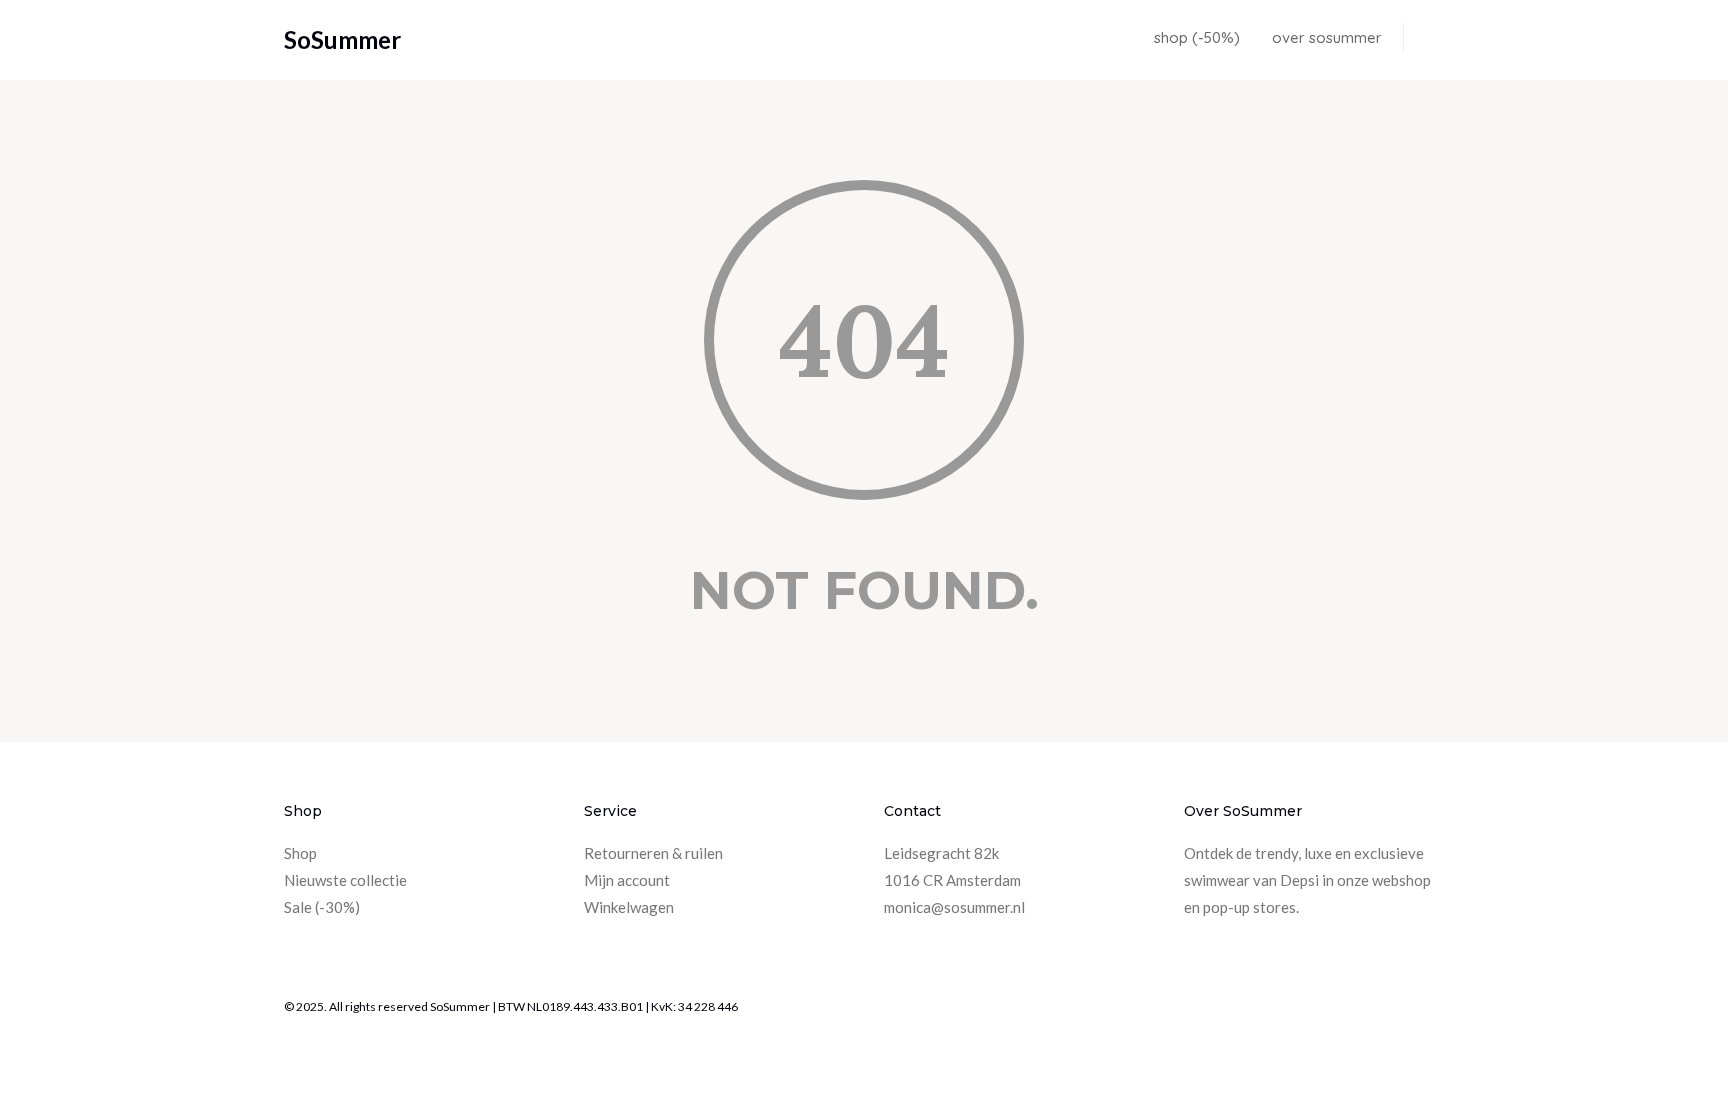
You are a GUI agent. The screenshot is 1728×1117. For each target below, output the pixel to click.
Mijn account (627, 880)
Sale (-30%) (322, 907)
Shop (300, 853)
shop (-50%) (1197, 37)
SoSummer (342, 39)
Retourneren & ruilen (653, 853)
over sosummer (1327, 37)
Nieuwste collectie (345, 880)
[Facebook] (1424, 1009)
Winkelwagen (629, 907)
